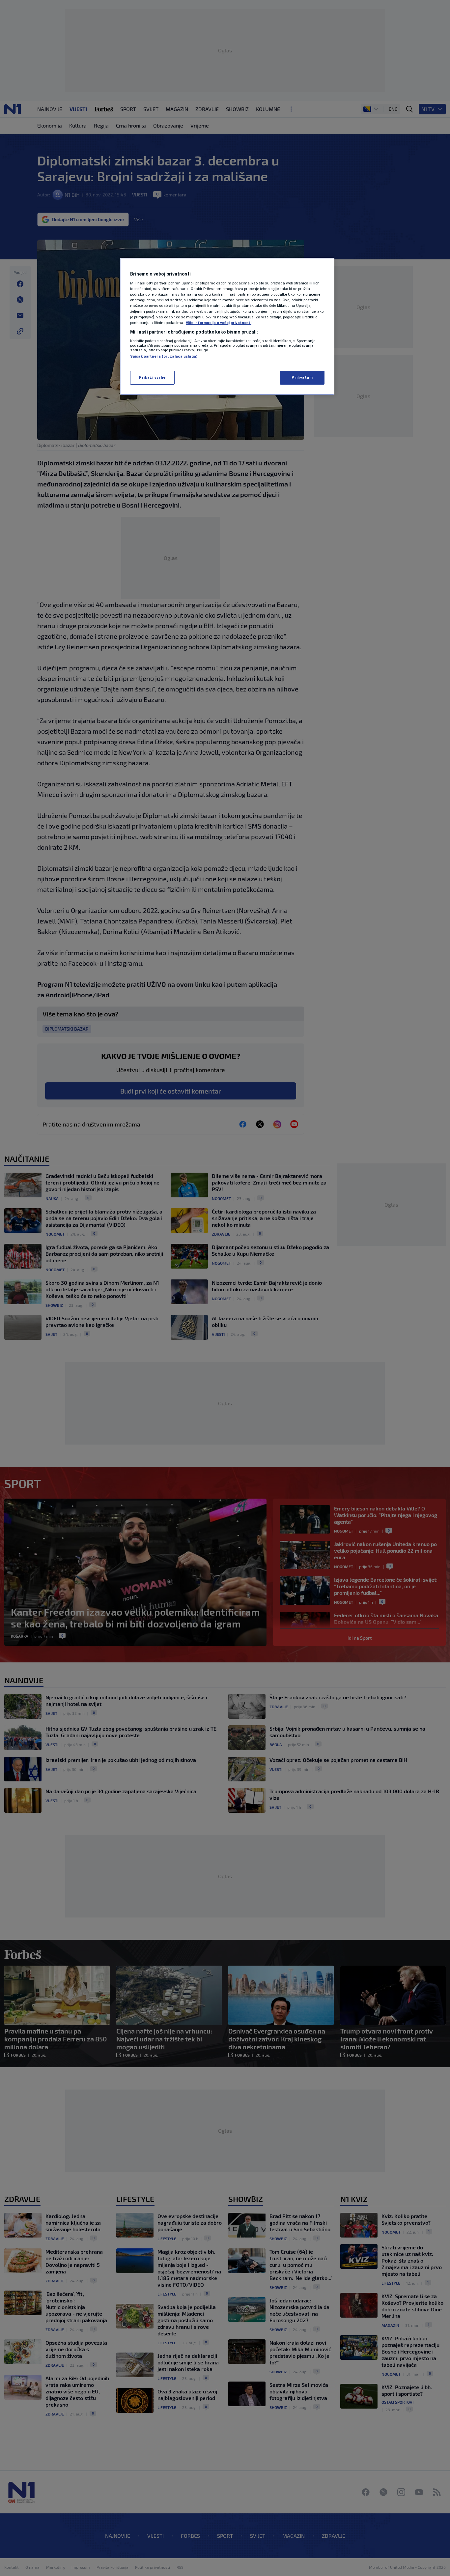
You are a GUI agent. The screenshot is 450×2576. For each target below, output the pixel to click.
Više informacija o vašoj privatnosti (219, 323)
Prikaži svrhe (152, 377)
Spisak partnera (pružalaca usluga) (164, 356)
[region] (227, 326)
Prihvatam (302, 377)
